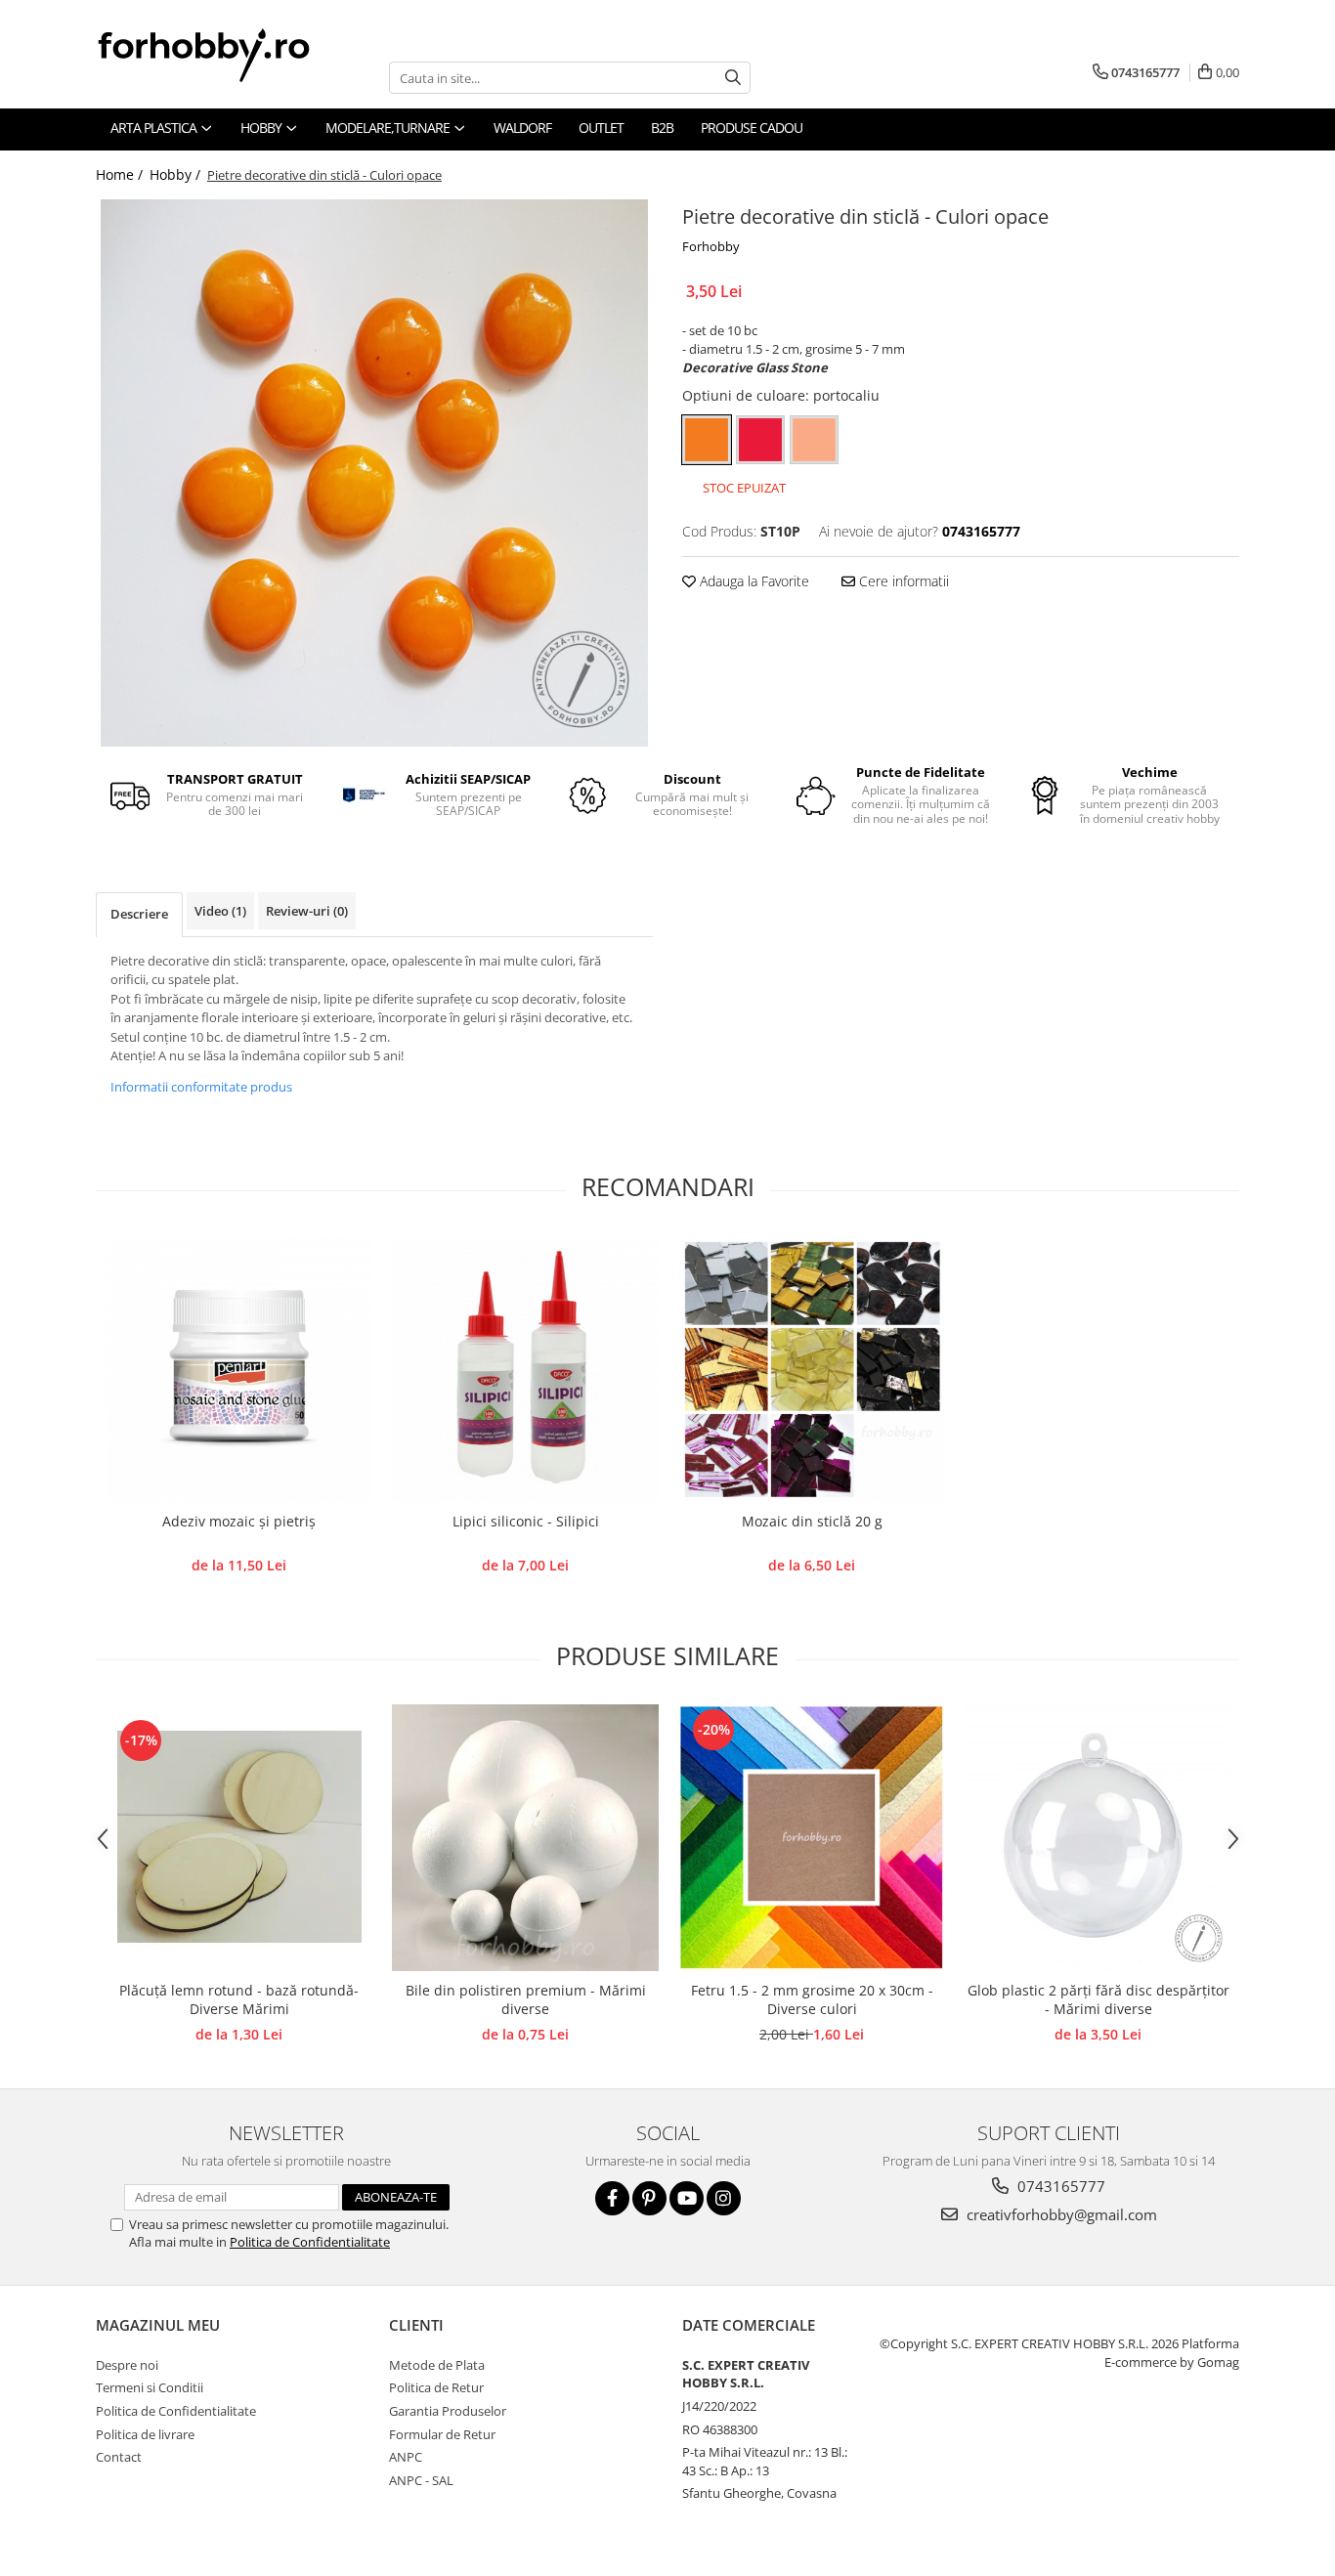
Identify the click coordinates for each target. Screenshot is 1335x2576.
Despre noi (127, 2365)
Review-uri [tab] (307, 911)
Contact (119, 2457)
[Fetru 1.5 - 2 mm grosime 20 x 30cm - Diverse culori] (812, 1838)
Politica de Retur (436, 2387)
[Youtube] (687, 2198)
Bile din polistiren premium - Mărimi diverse (526, 1999)
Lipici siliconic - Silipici (526, 1521)
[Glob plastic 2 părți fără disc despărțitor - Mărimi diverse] (1098, 1838)
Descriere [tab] (139, 914)
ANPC (406, 2457)
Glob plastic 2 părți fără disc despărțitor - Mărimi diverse (1098, 1999)
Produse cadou (752, 128)
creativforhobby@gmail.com (1060, 2214)
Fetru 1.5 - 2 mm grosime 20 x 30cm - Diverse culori (812, 1999)
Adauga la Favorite (753, 581)
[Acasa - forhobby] (223, 55)
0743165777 (1059, 2186)
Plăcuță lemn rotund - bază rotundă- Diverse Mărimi (239, 1999)
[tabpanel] (374, 473)
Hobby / (177, 174)
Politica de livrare (145, 2434)
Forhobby (711, 246)
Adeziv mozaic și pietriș (239, 1521)
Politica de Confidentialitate (310, 2242)
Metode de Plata (437, 2365)
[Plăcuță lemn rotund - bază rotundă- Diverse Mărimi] (239, 1837)
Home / (121, 174)
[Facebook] (612, 2198)
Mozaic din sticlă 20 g (812, 1521)
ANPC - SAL (421, 2480)
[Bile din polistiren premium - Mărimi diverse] (525, 1838)
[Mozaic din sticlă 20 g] (812, 1369)
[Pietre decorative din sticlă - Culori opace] (374, 473)
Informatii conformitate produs (201, 1087)
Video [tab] (220, 911)
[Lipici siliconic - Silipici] (525, 1369)
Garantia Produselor (448, 2411)
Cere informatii (902, 581)
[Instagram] (724, 2198)
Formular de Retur (442, 2434)
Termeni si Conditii (150, 2387)
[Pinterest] (649, 2198)
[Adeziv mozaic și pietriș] (239, 1369)
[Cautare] (733, 78)
